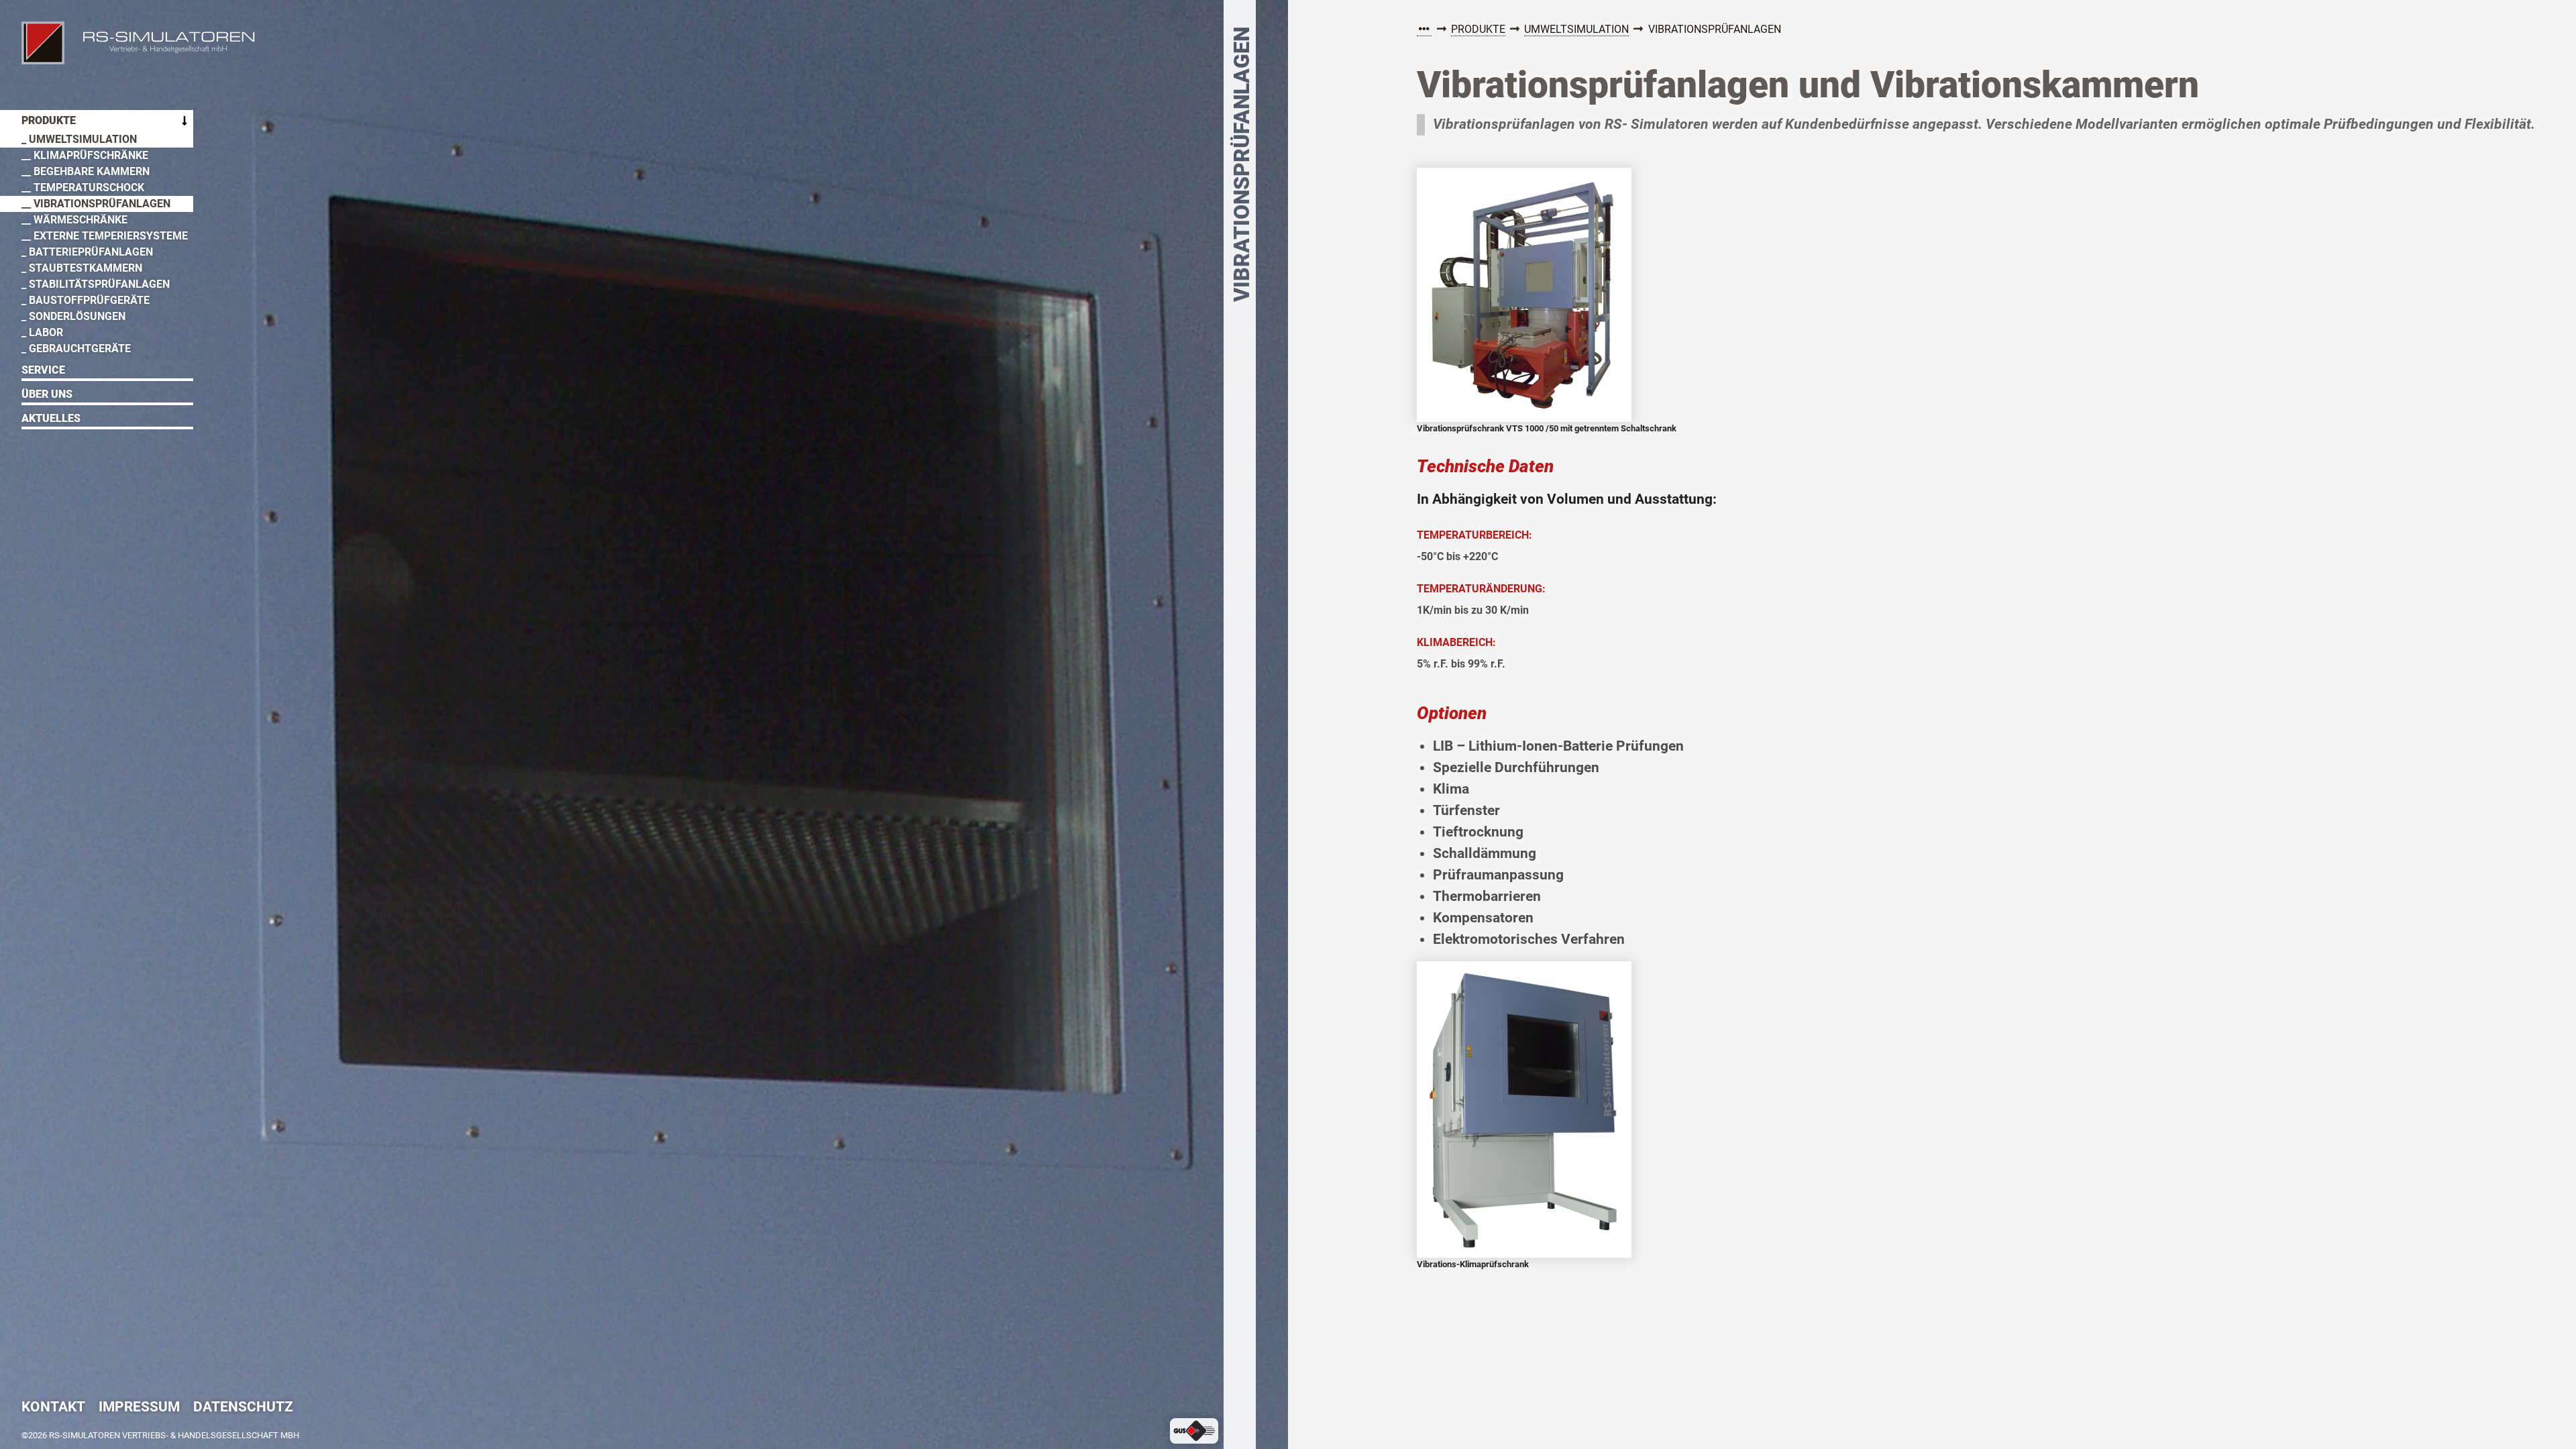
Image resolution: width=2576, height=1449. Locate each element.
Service (43, 370)
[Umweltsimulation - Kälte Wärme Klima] (1424, 30)
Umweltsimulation (1576, 29)
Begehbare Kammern (92, 171)
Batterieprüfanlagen (91, 252)
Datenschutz (243, 1408)
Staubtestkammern (86, 268)
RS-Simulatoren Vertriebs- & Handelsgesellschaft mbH (43, 43)
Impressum (139, 1408)
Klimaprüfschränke (91, 155)
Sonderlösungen (77, 316)
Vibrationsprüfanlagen (102, 204)
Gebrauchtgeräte (80, 348)
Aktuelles (51, 418)
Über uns (47, 394)
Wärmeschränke (80, 220)
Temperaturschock (89, 187)
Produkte (1478, 29)
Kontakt (53, 1408)
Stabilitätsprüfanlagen (99, 284)
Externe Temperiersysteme (111, 236)
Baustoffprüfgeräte (89, 300)
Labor (46, 332)
